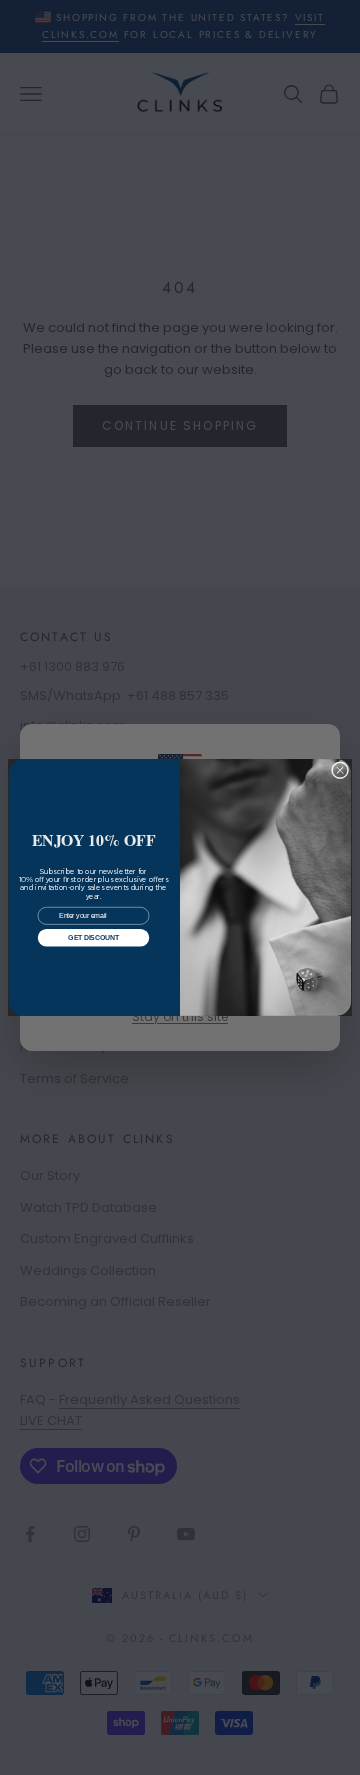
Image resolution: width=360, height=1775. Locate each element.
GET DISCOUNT (93, 937)
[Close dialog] (339, 770)
